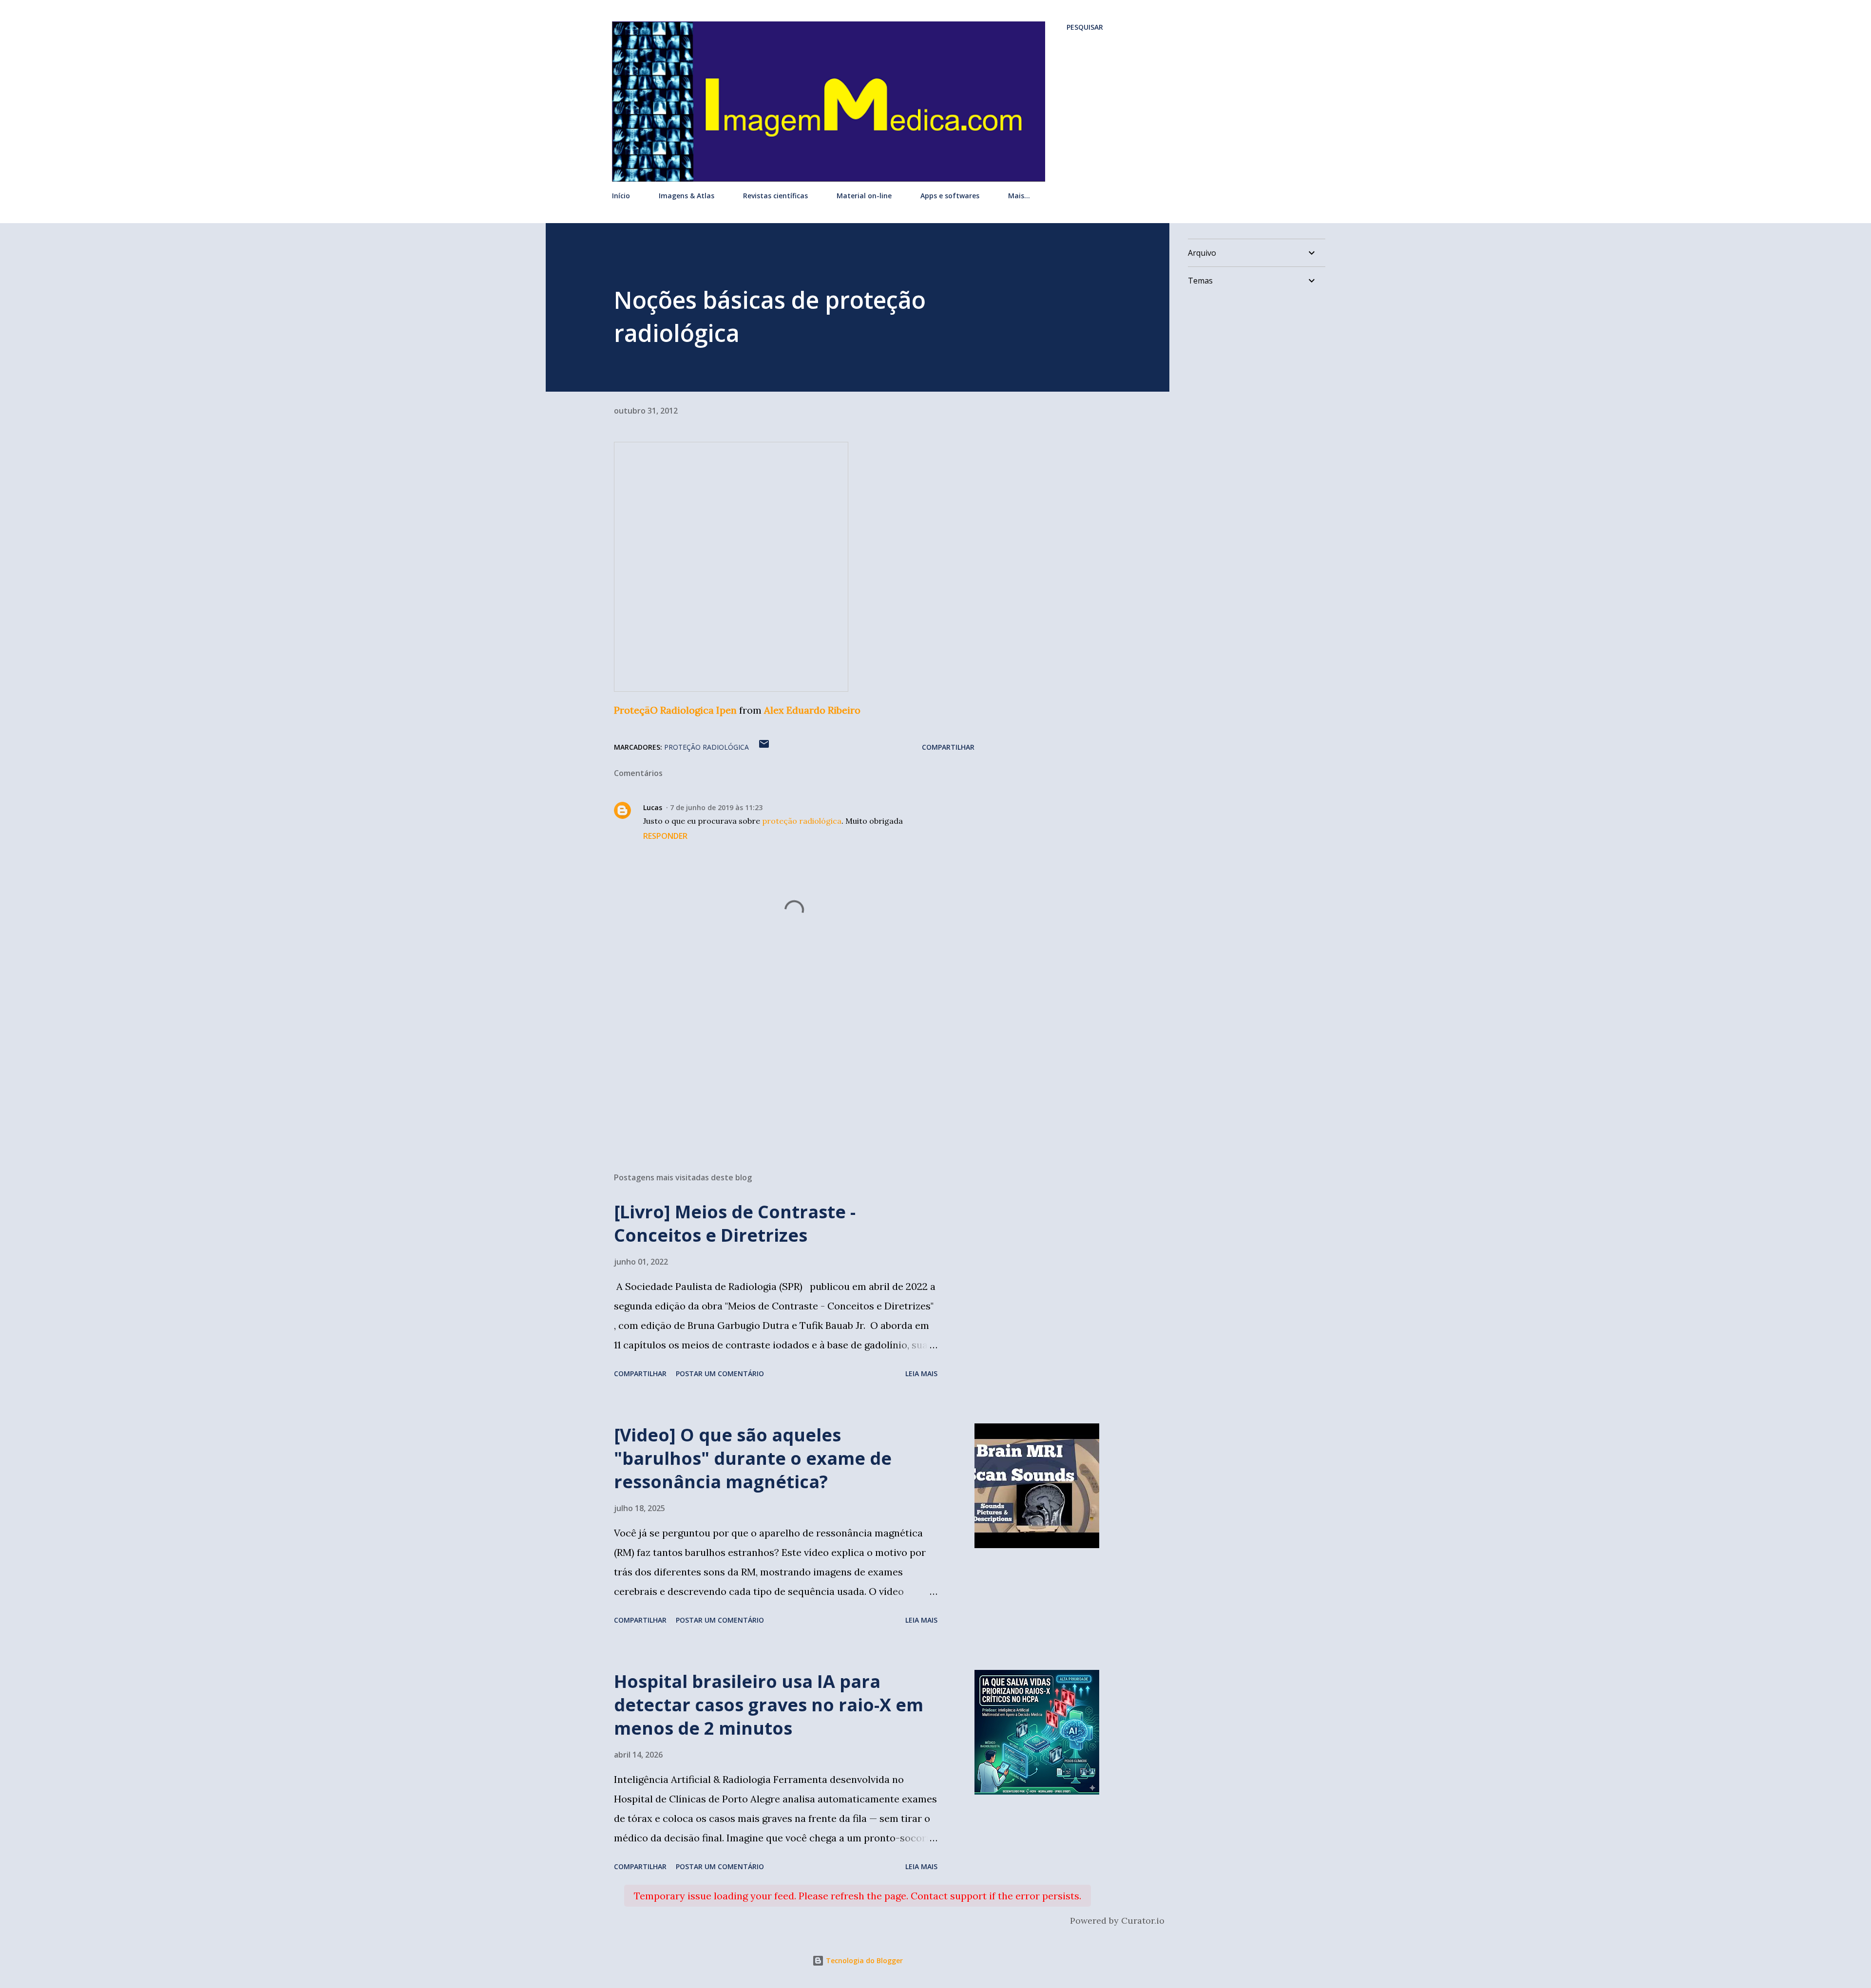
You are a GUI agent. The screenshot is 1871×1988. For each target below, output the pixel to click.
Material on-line (864, 196)
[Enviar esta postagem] (764, 747)
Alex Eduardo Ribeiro (812, 710)
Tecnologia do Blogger (863, 1960)
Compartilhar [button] (948, 747)
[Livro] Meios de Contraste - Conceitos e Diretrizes (735, 1223)
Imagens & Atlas (687, 196)
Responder (665, 836)
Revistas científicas (775, 196)
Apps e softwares (950, 196)
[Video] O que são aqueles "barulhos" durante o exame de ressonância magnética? (753, 1458)
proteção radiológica (706, 747)
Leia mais (921, 1373)
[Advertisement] (779, 1051)
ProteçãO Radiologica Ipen (675, 710)
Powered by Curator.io (1117, 1921)
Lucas (653, 807)
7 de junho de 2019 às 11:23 (716, 807)
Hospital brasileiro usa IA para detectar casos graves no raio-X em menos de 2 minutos (769, 1705)
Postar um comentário (720, 1373)
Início (621, 196)
